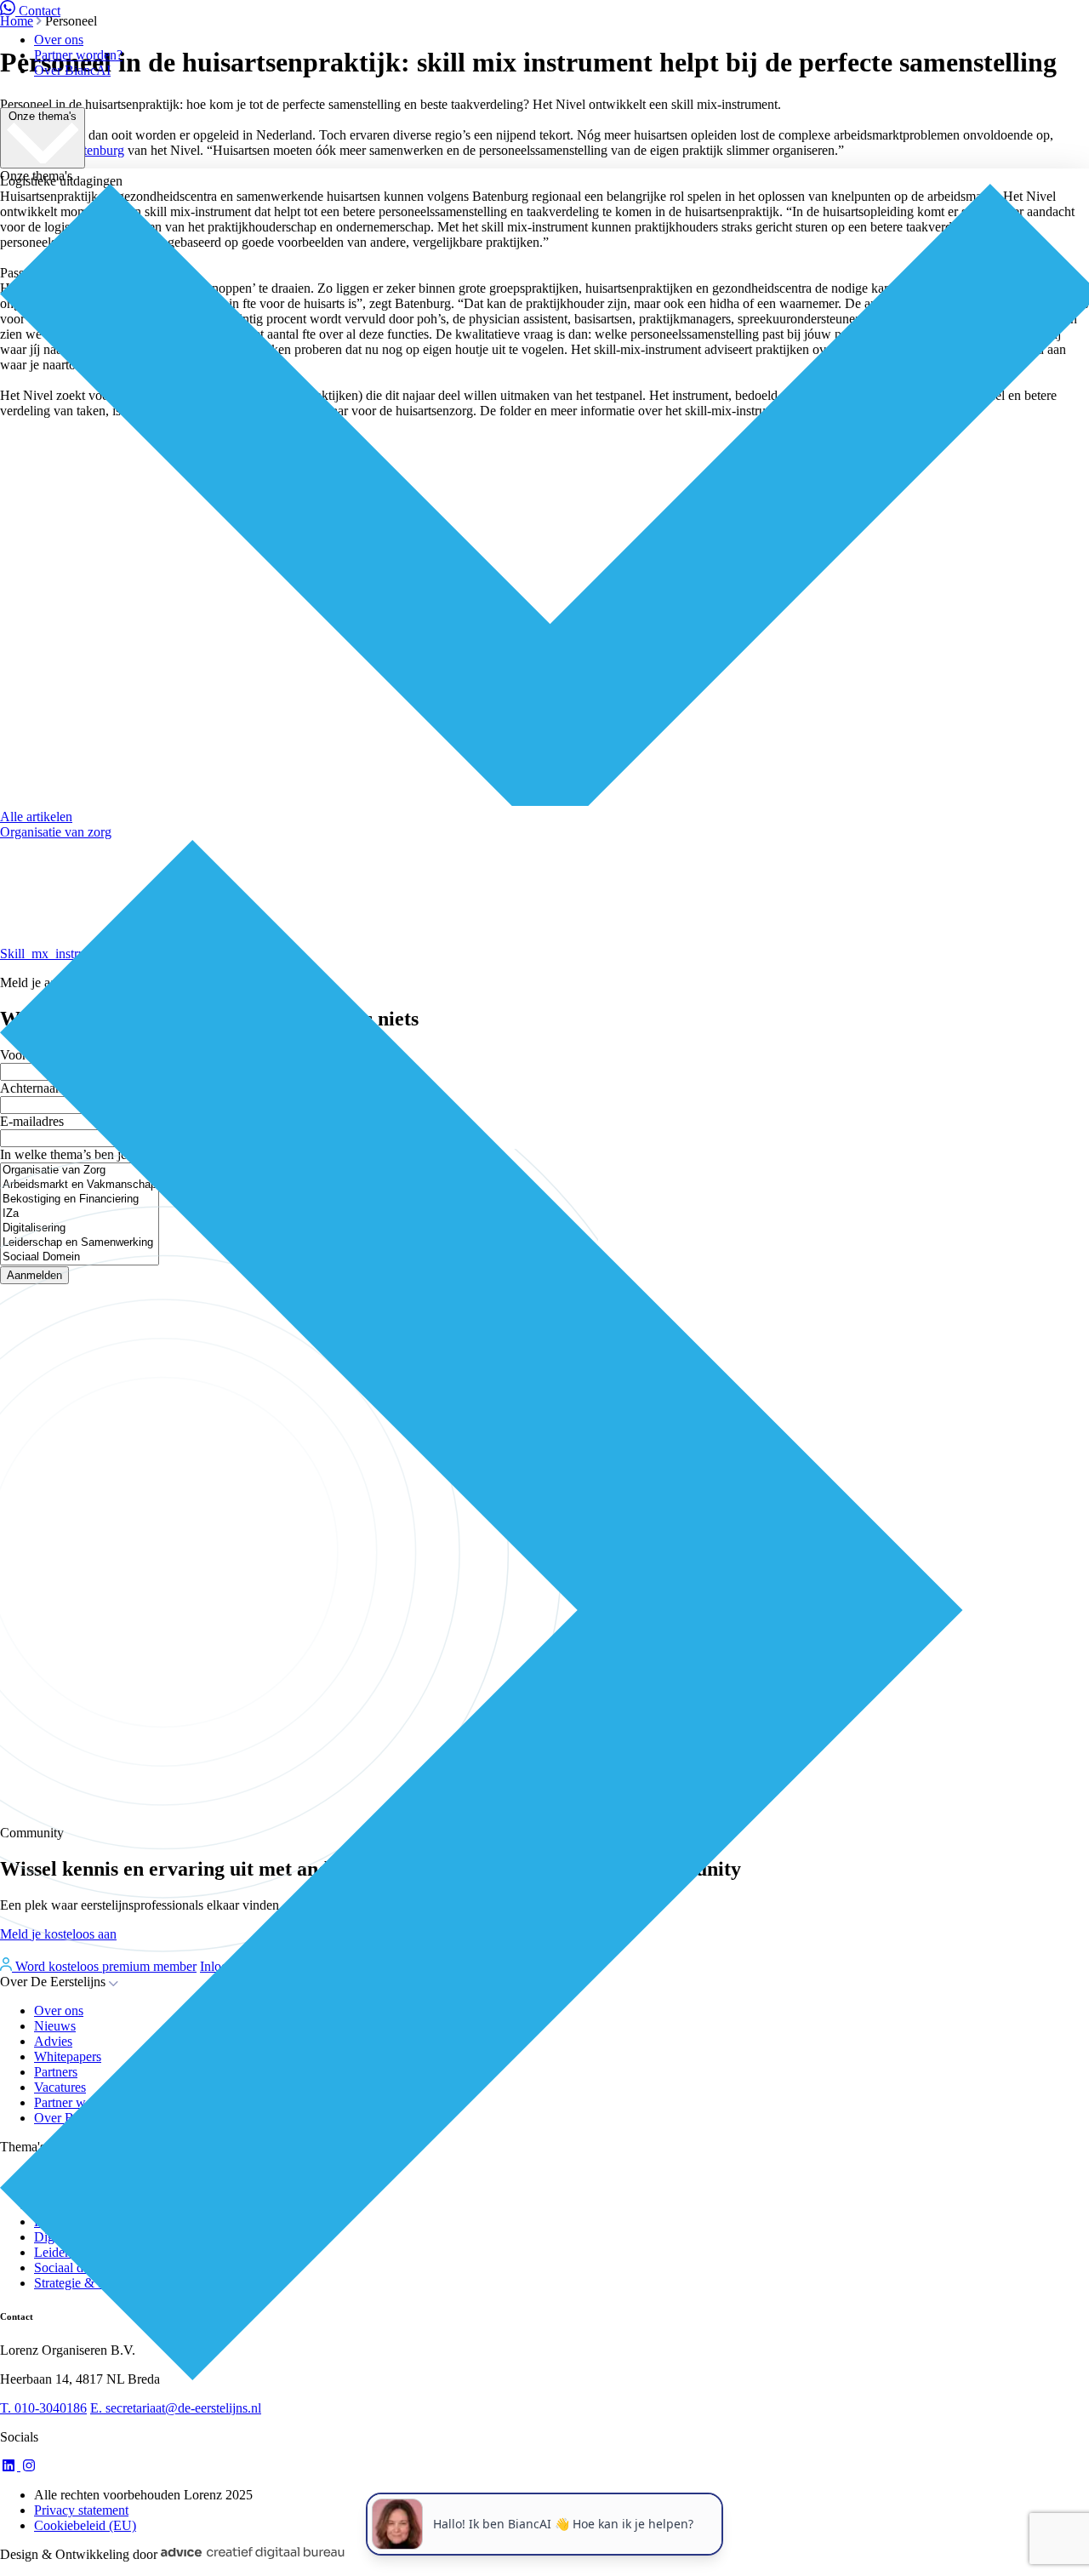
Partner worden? (78, 55)
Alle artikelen (36, 817)
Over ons (59, 40)
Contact (40, 11)
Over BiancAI (72, 70)
